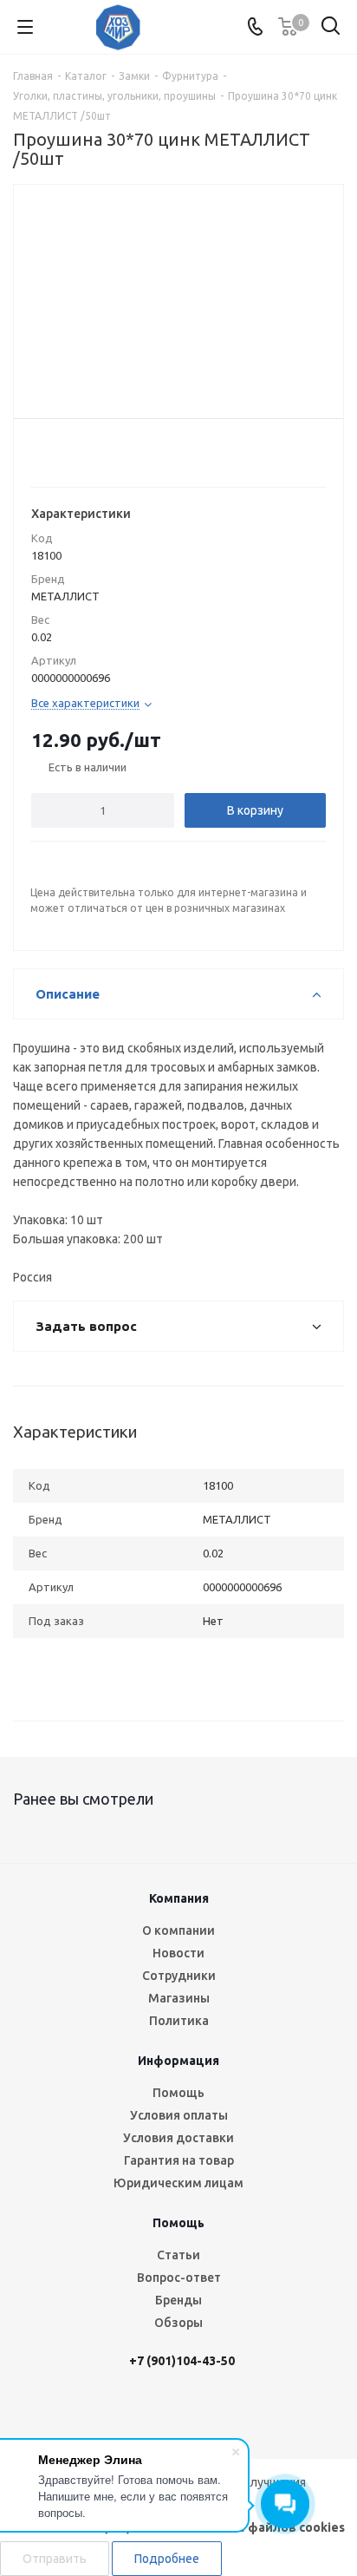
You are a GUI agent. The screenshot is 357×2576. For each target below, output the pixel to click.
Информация (178, 2061)
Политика (179, 2021)
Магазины (179, 1998)
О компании (178, 1930)
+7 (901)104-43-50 (182, 2361)
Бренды (178, 2300)
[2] (57, 452)
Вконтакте (107, 2413)
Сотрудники (179, 1976)
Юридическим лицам (178, 2183)
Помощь (178, 2093)
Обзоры (178, 2323)
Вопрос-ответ (179, 2278)
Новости (178, 1953)
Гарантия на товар (179, 2160)
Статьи (178, 2255)
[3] (73, 452)
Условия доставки (178, 2138)
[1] (40, 452)
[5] (106, 452)
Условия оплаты (179, 2115)
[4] (90, 452)
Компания (179, 1898)
